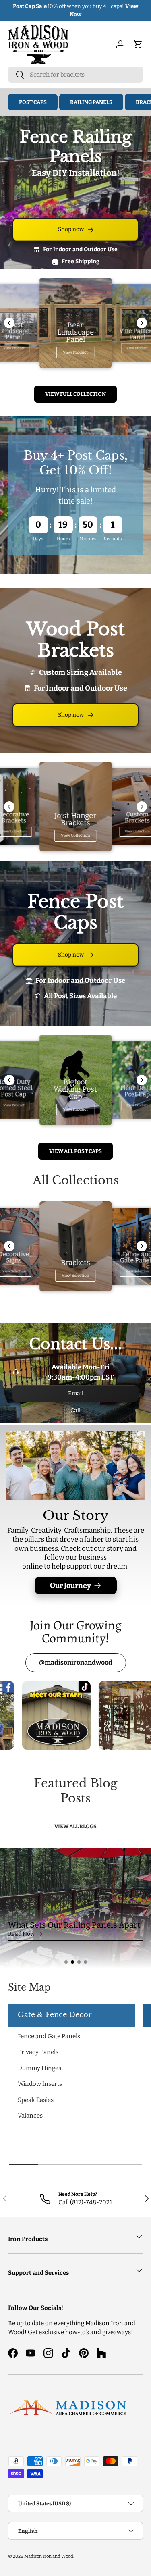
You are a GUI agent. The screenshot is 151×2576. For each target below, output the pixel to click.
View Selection (75, 1276)
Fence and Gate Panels (49, 2036)
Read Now (21, 1934)
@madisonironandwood (76, 1662)
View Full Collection (75, 394)
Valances (30, 2116)
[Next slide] (142, 323)
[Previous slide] (9, 323)
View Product (75, 352)
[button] (66, 1962)
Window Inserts (40, 2084)
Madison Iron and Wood (49, 2556)
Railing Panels (91, 102)
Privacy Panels (38, 2052)
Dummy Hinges (39, 2068)
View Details (124, 10)
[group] (75, 1908)
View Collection (75, 836)
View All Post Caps (75, 1151)
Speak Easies (36, 2100)
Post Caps (33, 102)
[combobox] (75, 75)
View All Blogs (75, 1826)
